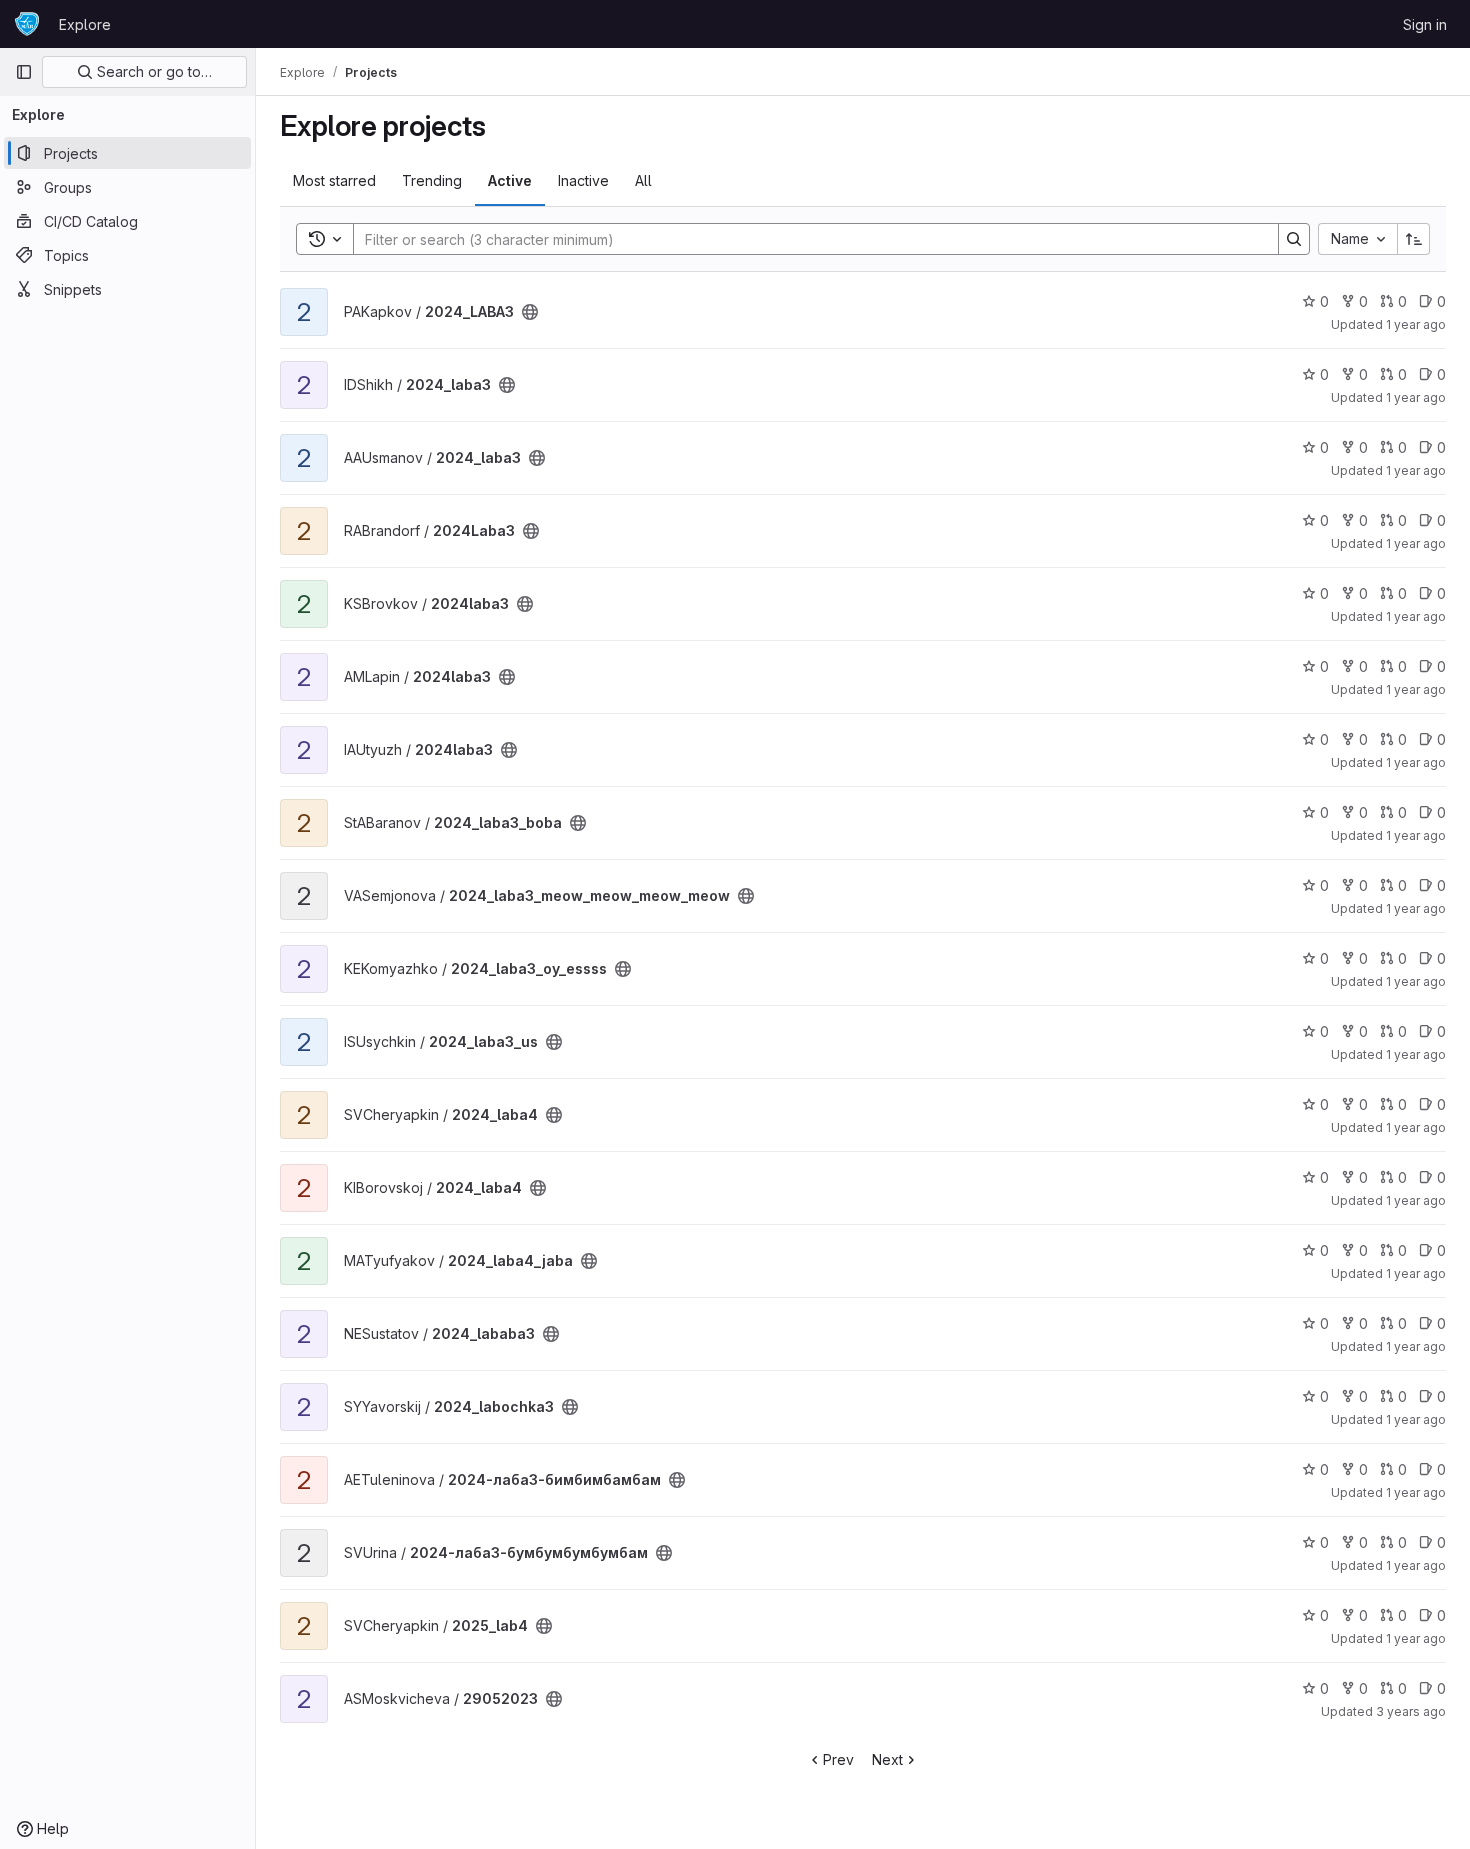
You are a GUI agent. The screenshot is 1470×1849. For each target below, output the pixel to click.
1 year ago (1416, 324)
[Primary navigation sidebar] (24, 72)
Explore (85, 24)
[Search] (1294, 239)
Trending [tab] (432, 180)
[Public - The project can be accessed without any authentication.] (530, 312)
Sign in (1425, 24)
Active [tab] (510, 180)
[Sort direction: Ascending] (1414, 239)
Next (887, 1759)
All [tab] (643, 180)
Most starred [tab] (334, 180)
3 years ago (1411, 1711)
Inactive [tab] (583, 180)
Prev (838, 1759)
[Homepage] (27, 24)
